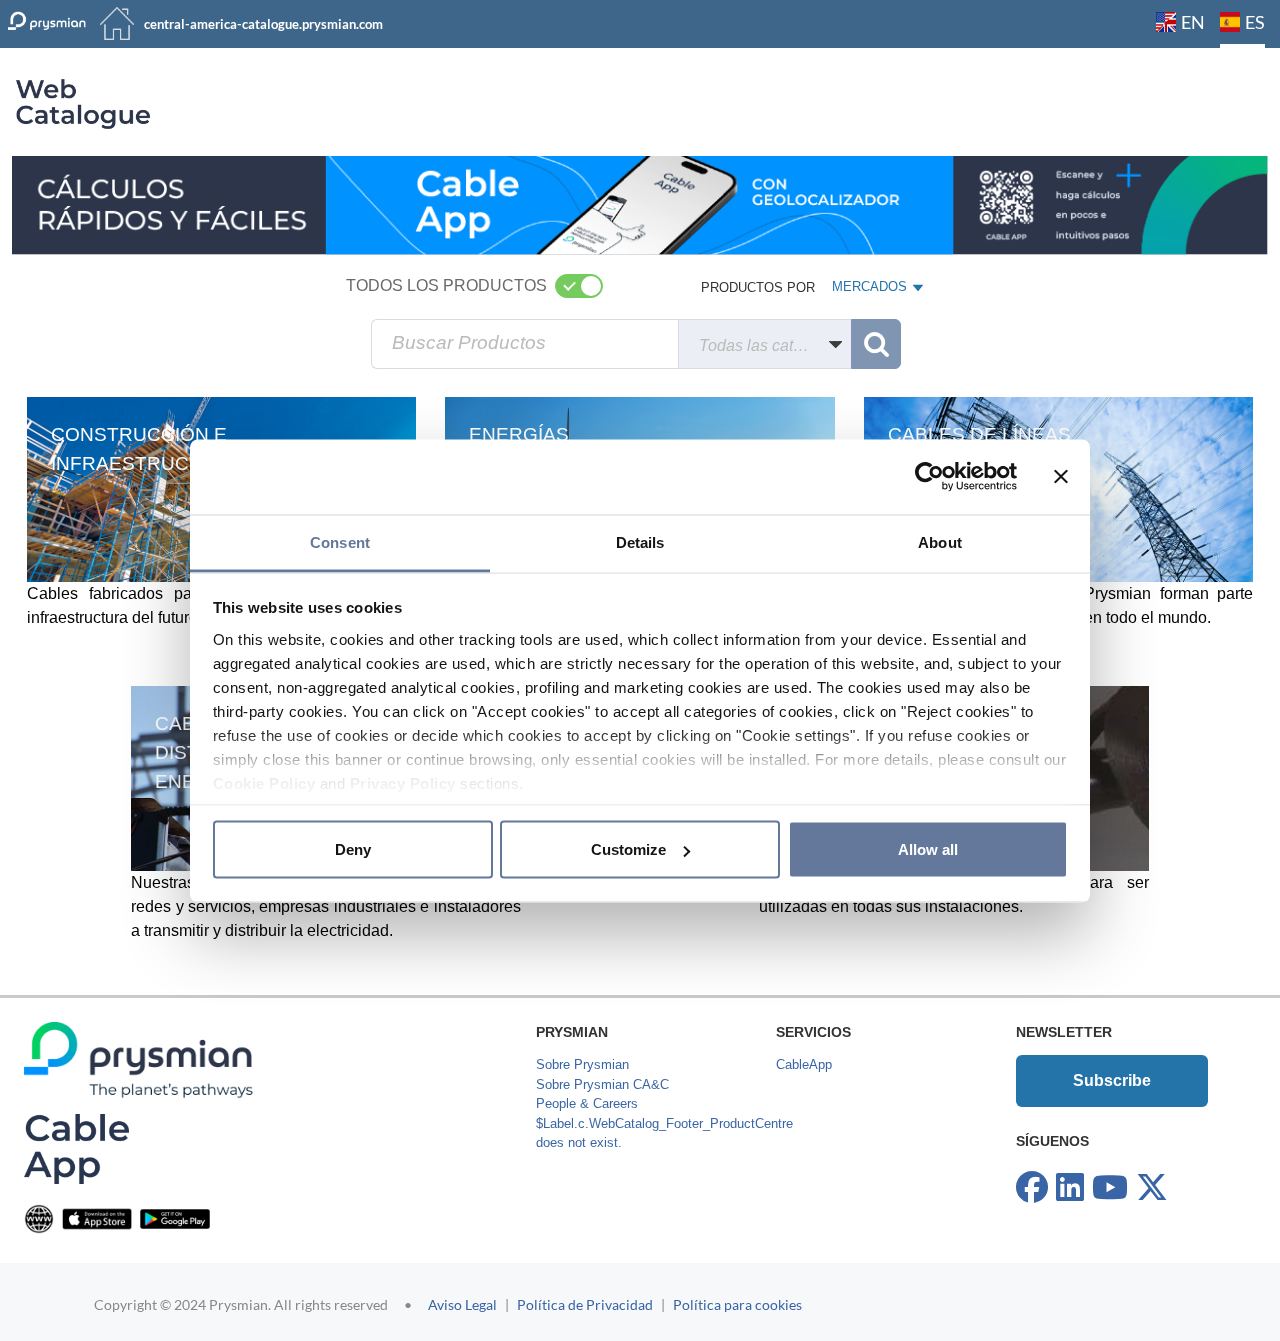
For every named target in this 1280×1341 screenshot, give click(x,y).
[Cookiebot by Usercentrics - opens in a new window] (929, 477)
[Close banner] (1061, 477)
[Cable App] (76, 1148)
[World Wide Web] (39, 1218)
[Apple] (97, 1218)
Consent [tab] (340, 541)
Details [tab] (640, 541)
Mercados (871, 291)
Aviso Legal (462, 1304)
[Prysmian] (640, 204)
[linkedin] (1070, 1188)
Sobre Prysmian (582, 1064)
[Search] (876, 344)
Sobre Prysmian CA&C (602, 1084)
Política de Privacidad (585, 1304)
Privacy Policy (403, 782)
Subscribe (1112, 1080)
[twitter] (1152, 1188)
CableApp (804, 1064)
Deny (353, 849)
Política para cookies (737, 1304)
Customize (628, 849)
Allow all (928, 849)
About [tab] (940, 541)
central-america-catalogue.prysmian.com (263, 24)
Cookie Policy (264, 782)
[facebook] (1032, 1188)
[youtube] (1110, 1188)
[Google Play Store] (175, 1218)
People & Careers (587, 1103)
